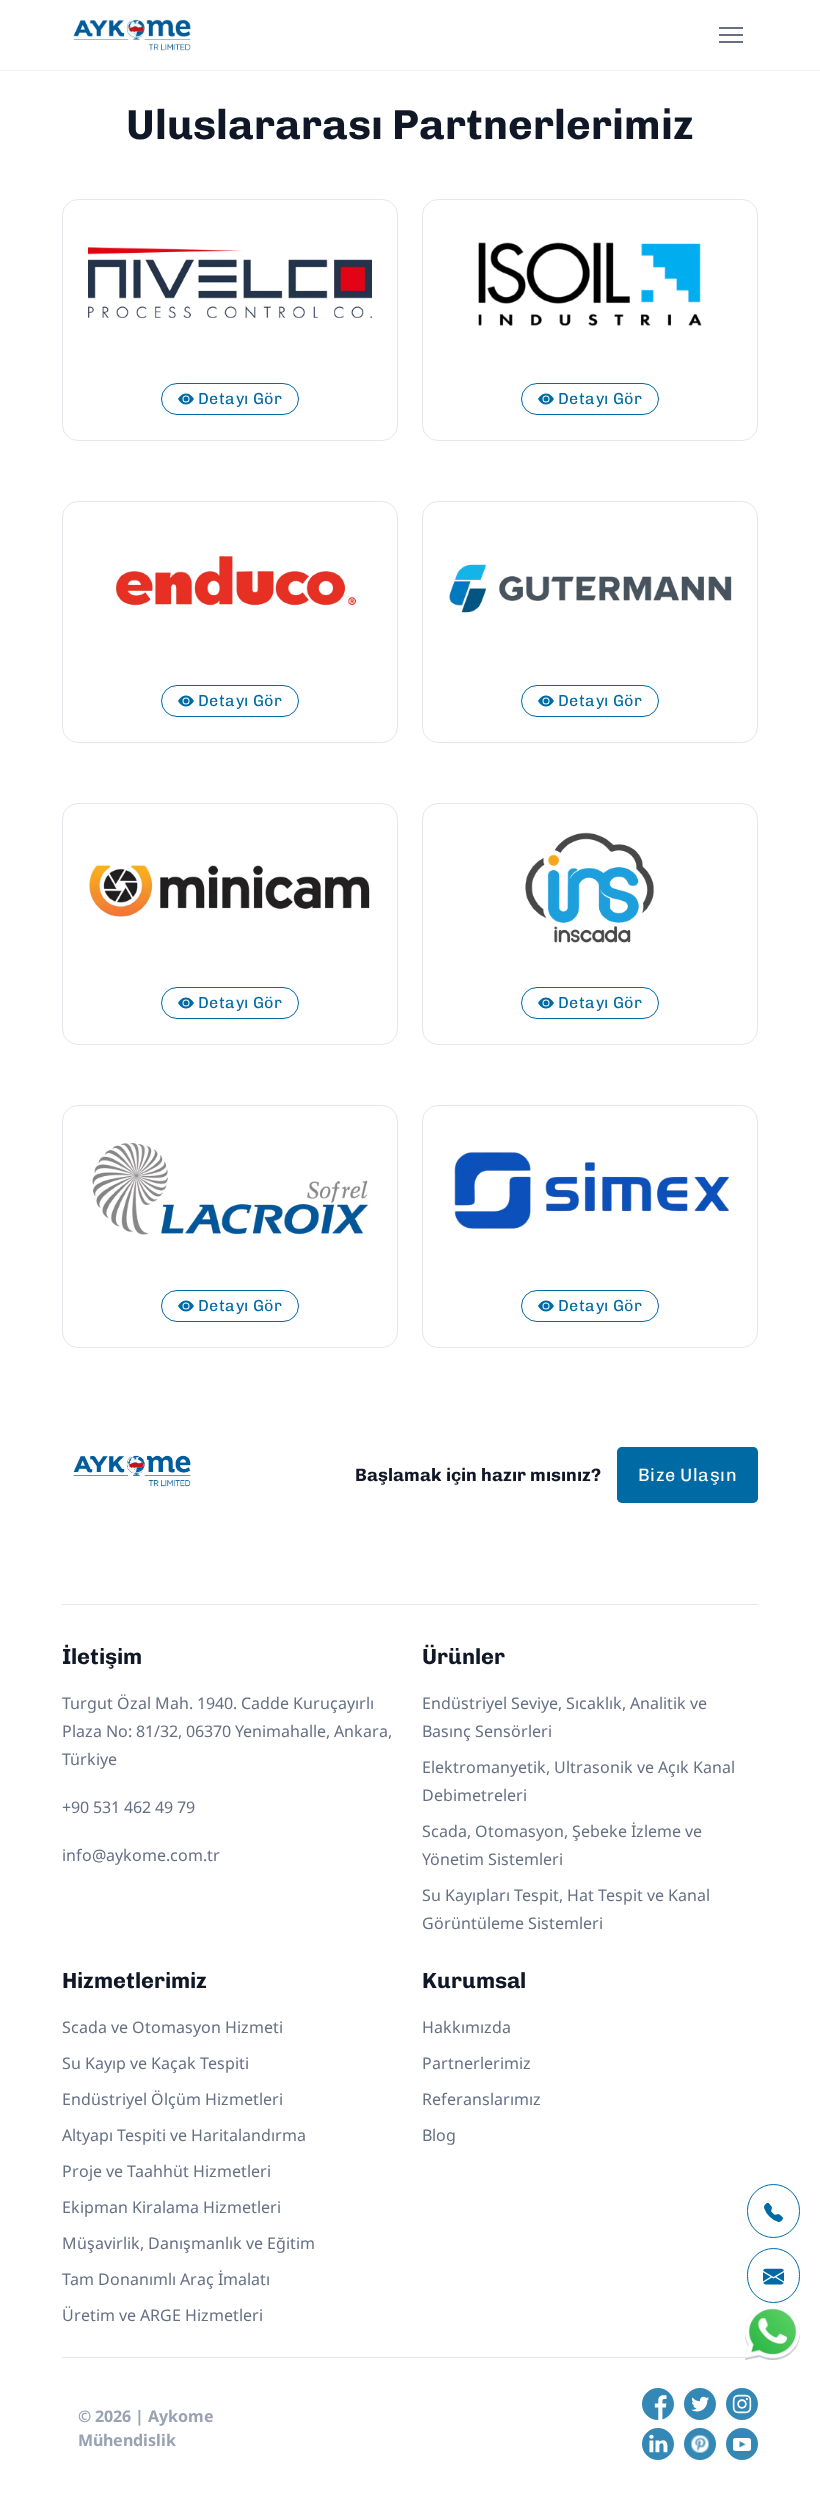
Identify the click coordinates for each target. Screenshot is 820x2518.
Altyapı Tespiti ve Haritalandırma (184, 2135)
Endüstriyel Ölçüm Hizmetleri (172, 2099)
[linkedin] (658, 2444)
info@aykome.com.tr (141, 1855)
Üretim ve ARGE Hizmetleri (162, 2315)
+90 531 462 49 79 (128, 1807)
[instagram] (742, 2404)
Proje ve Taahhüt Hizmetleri (166, 2171)
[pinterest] (700, 2444)
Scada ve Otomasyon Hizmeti (172, 2027)
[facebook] (658, 2404)
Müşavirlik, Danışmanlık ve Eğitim (188, 2243)
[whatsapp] (772, 2355)
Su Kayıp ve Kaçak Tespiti (155, 2063)
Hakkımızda (466, 2027)
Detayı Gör (240, 398)
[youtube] (742, 2444)
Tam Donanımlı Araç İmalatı (166, 2279)
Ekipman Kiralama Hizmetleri (171, 2207)
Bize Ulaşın (687, 1475)
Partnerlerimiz (476, 2063)
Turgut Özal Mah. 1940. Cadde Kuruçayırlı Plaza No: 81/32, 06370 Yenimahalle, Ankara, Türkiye (227, 1731)
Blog (439, 2135)
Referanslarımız (481, 2099)
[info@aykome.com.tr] (773, 2275)
